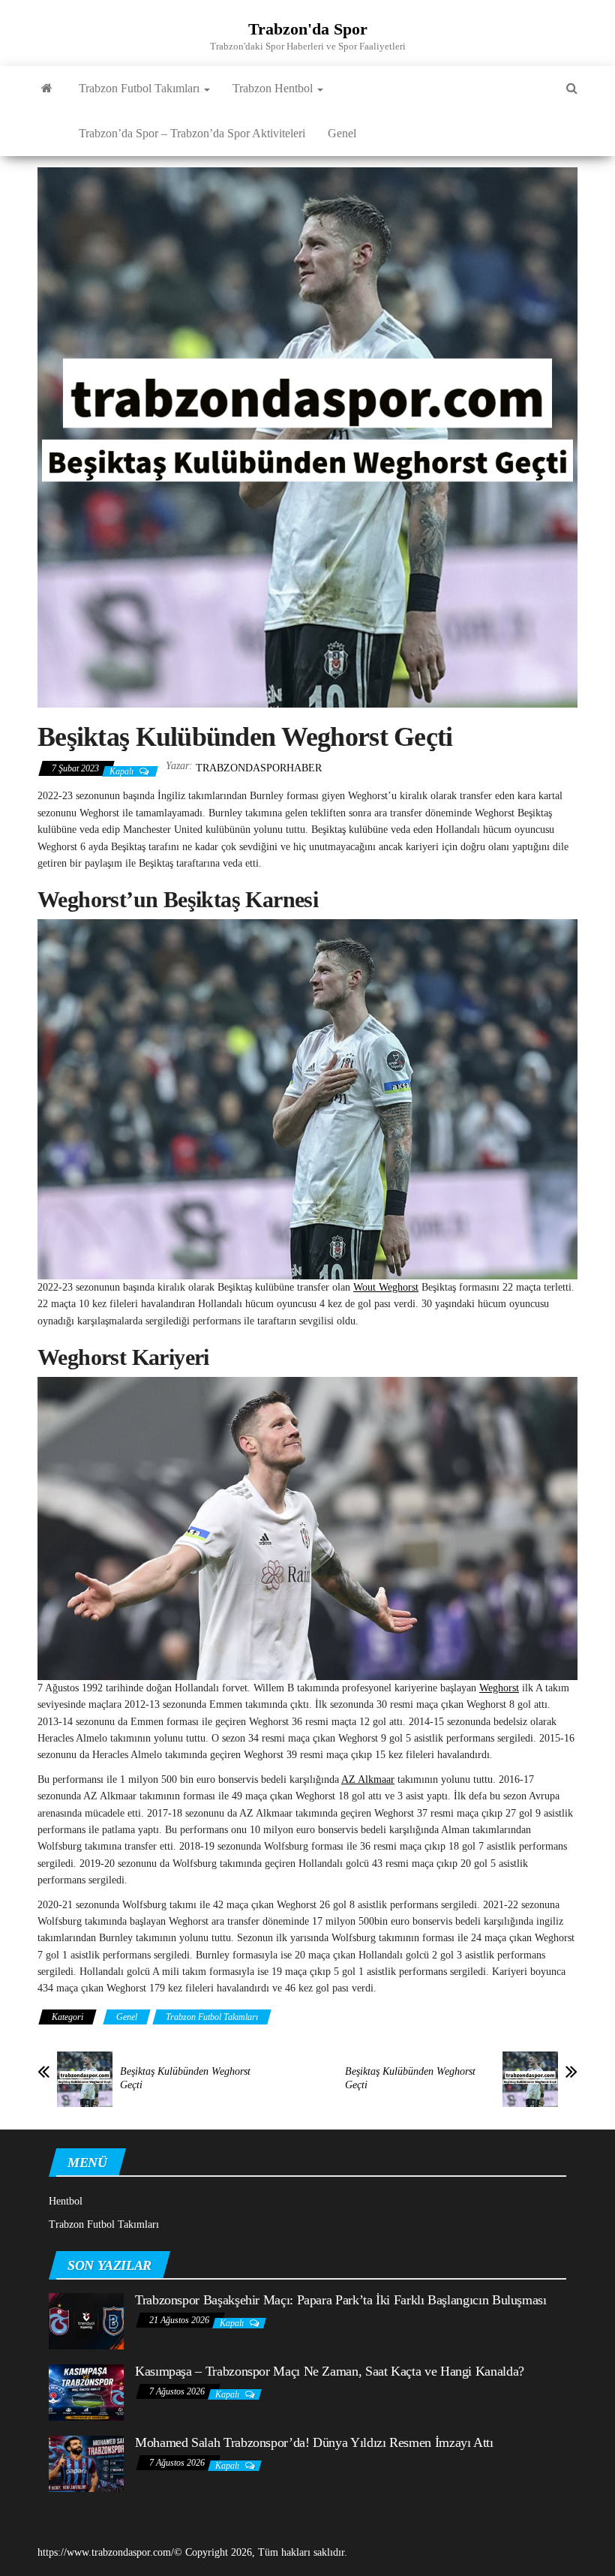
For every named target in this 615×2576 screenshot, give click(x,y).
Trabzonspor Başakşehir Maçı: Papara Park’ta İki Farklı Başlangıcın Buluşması (341, 2300)
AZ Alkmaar (368, 1779)
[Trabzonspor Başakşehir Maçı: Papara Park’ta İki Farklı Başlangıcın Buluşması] (86, 2321)
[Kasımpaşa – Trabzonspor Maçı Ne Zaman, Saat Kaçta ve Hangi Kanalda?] (86, 2392)
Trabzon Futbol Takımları (141, 88)
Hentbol (66, 2201)
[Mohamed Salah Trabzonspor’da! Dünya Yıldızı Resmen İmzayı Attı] (86, 2463)
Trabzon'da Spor (308, 29)
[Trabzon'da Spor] (47, 89)
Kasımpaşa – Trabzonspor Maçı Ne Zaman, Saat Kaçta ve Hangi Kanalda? (330, 2371)
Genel (342, 133)
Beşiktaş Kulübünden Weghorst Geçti (185, 2078)
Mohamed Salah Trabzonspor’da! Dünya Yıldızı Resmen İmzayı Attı (314, 2442)
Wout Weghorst (386, 1287)
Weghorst (499, 1688)
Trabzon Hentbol (274, 88)
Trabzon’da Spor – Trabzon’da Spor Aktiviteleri (192, 133)
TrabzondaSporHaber (259, 768)
